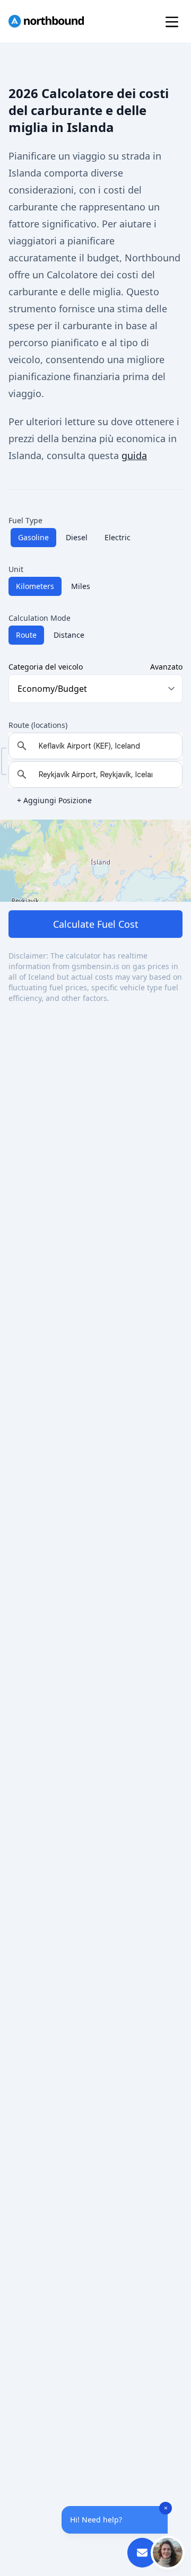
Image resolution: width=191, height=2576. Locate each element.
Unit (16, 569)
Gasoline (33, 537)
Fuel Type (25, 520)
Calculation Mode (40, 618)
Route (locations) (38, 725)
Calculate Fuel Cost (96, 924)
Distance (69, 635)
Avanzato (166, 667)
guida (134, 455)
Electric (118, 537)
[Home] (46, 21)
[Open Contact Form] (142, 2553)
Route (26, 635)
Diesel (77, 537)
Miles (81, 586)
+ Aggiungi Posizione (54, 800)
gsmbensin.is (95, 966)
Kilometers (35, 586)
